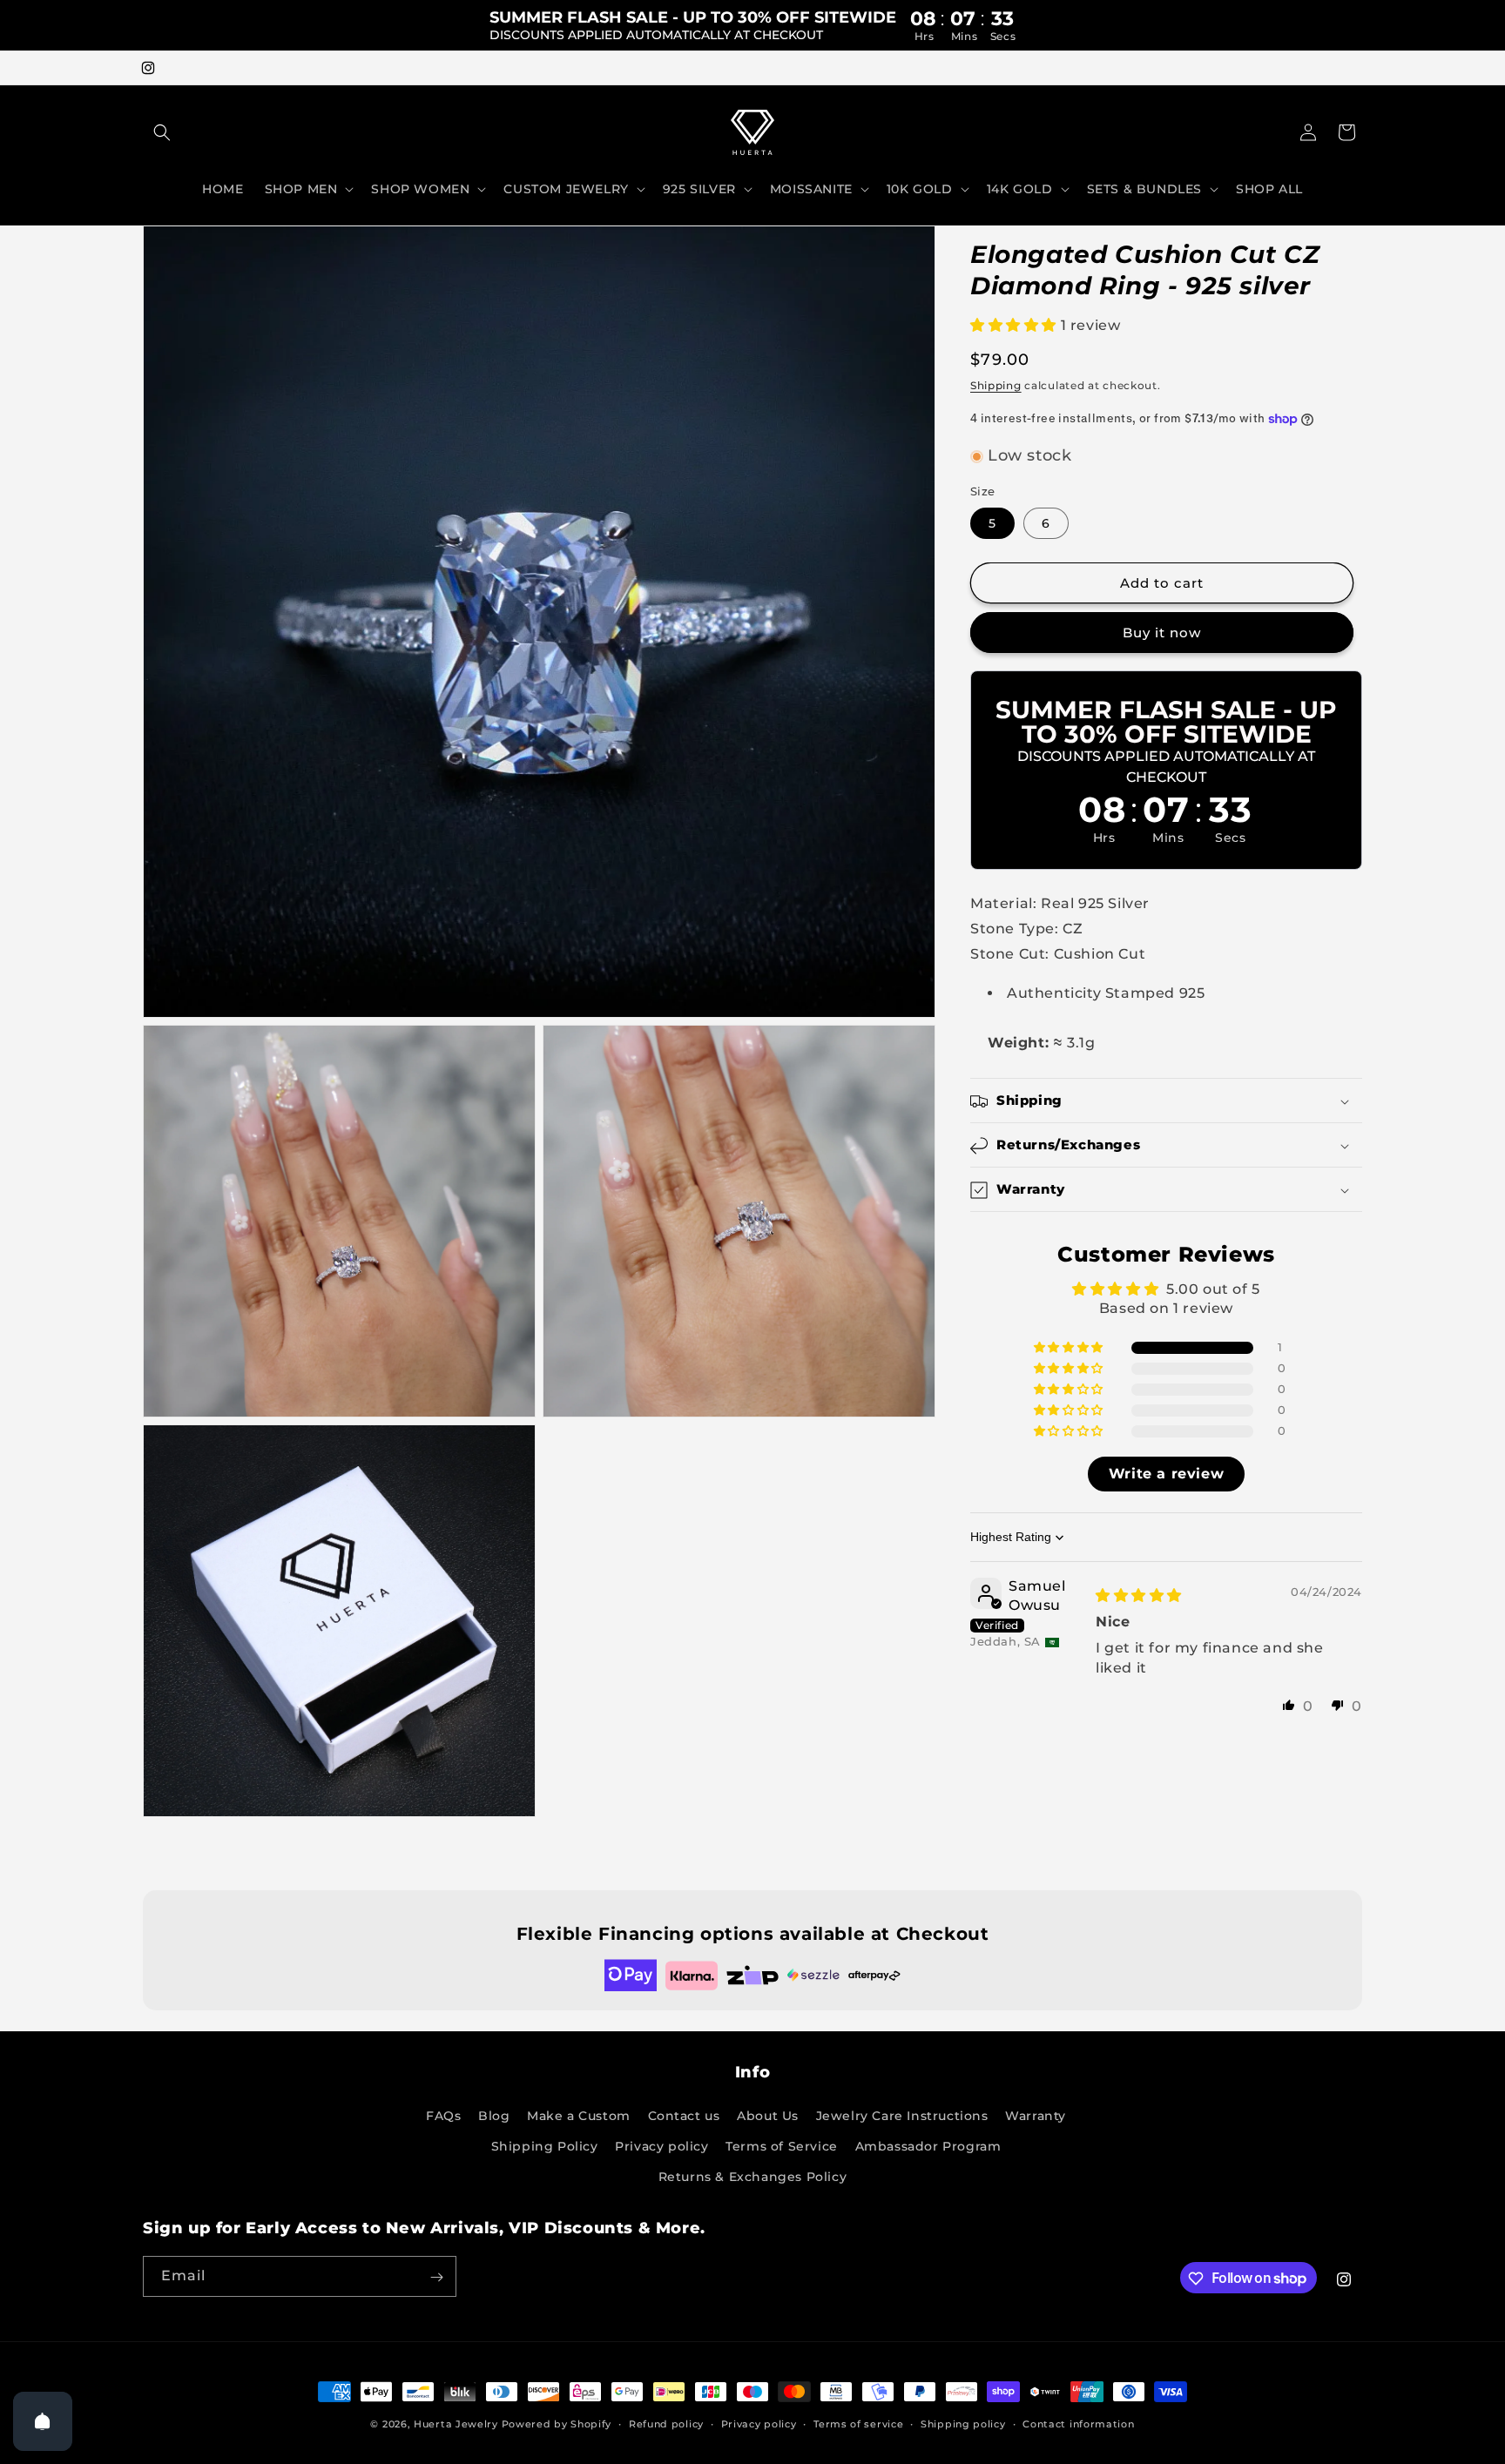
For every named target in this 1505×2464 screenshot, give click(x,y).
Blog (494, 2116)
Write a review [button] (1166, 1474)
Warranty (1036, 2116)
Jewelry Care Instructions (902, 2116)
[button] (162, 132)
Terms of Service (782, 2146)
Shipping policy (963, 2423)
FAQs (443, 2116)
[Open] (43, 2421)
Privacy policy (661, 2146)
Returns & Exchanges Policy (753, 2177)
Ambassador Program (928, 2146)
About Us (768, 2116)
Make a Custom (579, 2116)
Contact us (684, 2116)
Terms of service (858, 2423)
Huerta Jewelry (456, 2424)
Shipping (996, 385)
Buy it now (1162, 633)
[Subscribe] (436, 2277)
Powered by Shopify (557, 2424)
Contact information (1078, 2423)
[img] (1139, 1596)
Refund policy (666, 2423)
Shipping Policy (545, 2146)
